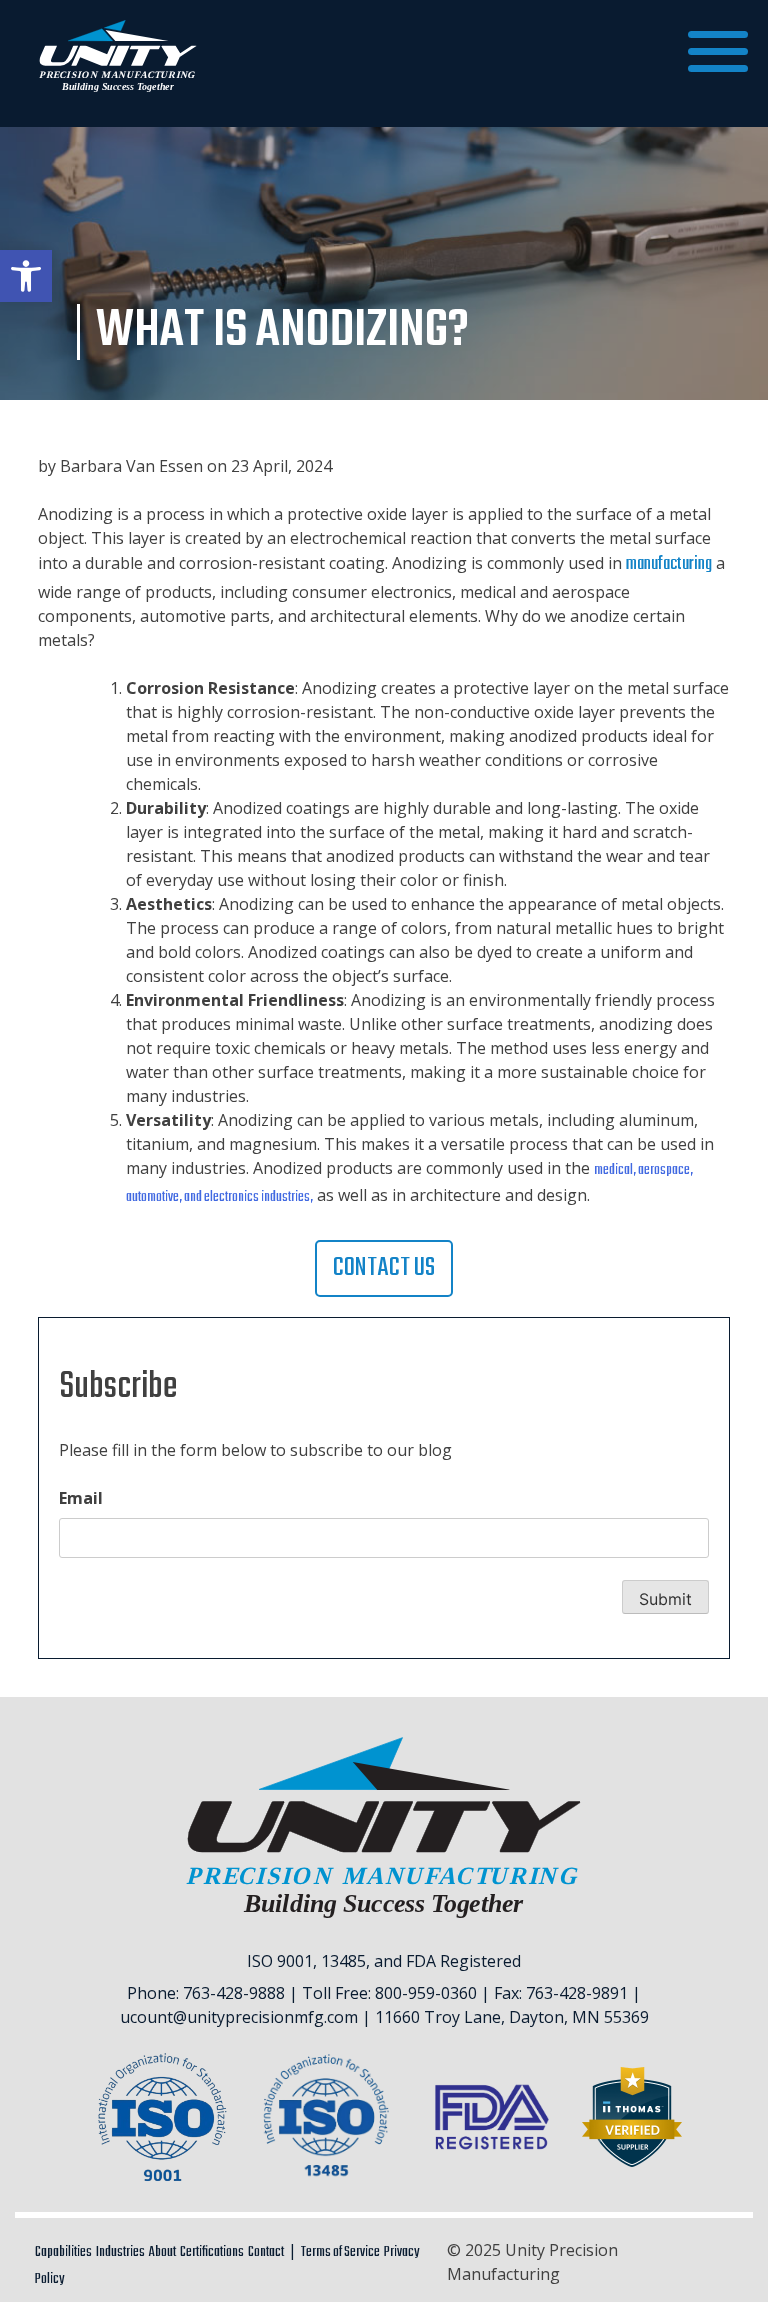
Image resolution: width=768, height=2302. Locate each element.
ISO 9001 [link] (280, 1961)
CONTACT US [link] (384, 1268)
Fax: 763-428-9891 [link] (561, 1993)
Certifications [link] (212, 2252)
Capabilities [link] (63, 2252)
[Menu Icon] (718, 51)
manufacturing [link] (669, 564)
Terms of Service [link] (340, 2252)
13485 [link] (343, 1961)
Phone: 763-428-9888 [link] (206, 1993)
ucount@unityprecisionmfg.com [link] (239, 2017)
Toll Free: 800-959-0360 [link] (389, 1993)
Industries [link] (120, 2252)
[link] (26, 276)
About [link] (162, 2252)
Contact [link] (266, 2252)
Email (81, 1498)
